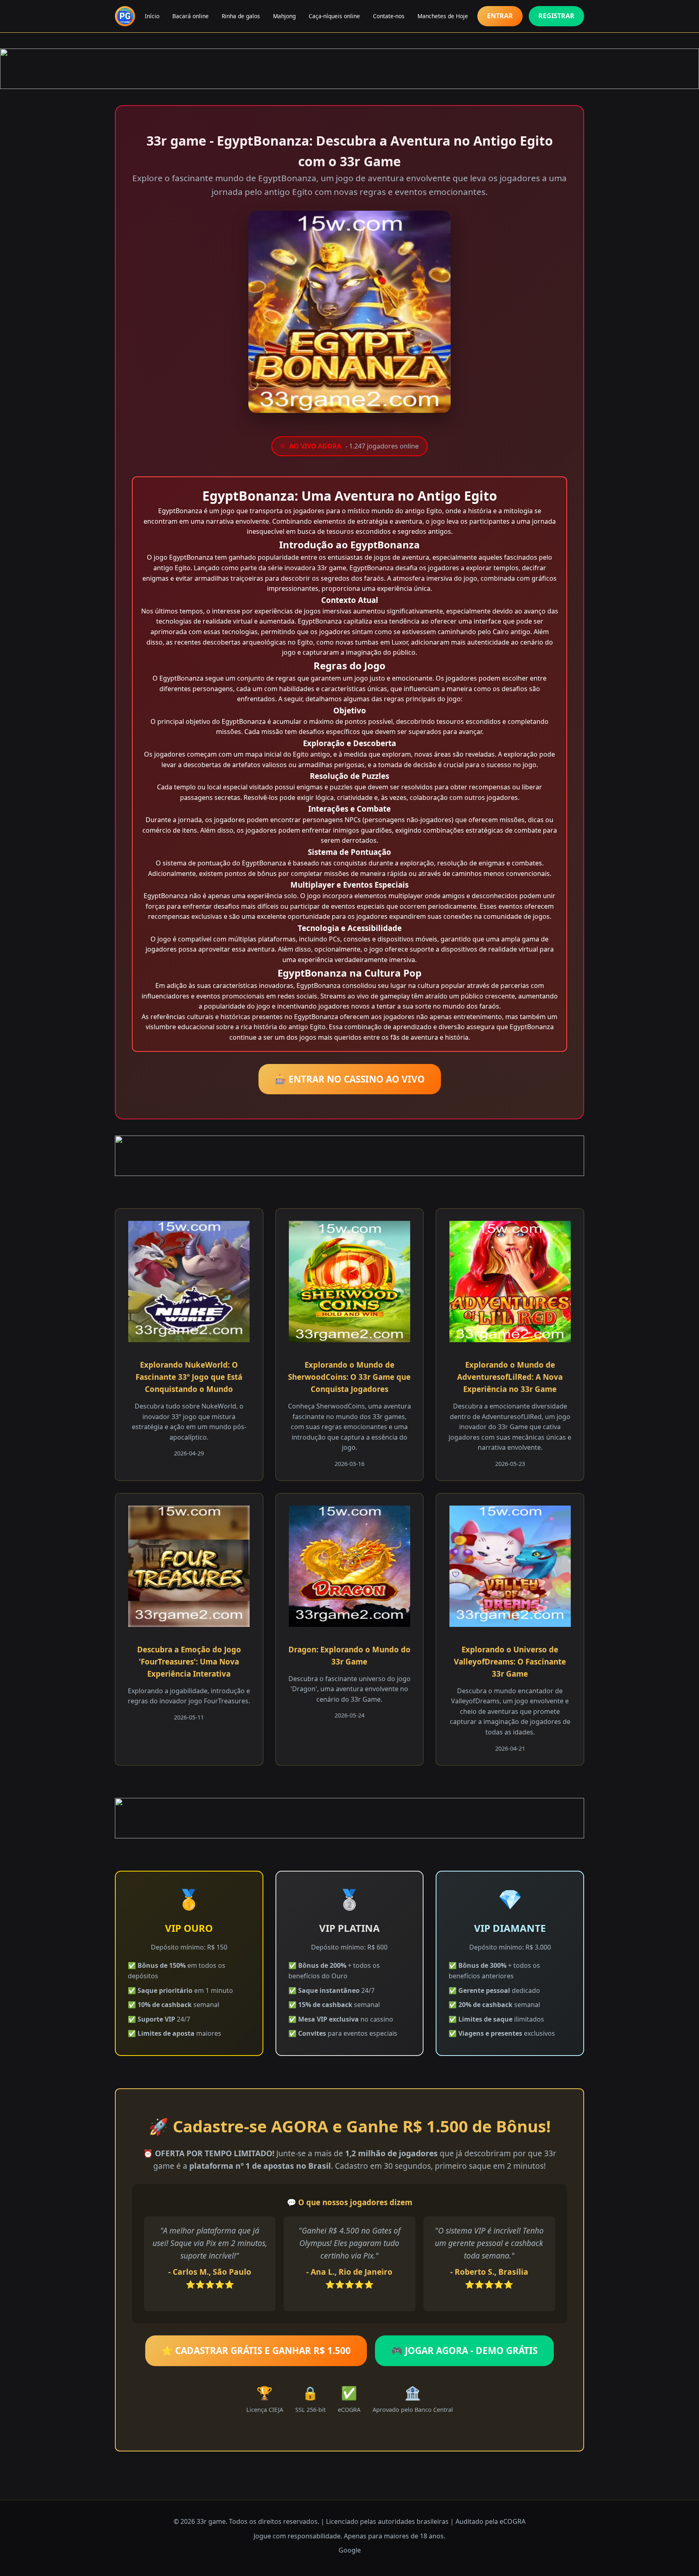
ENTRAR (500, 16)
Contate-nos (389, 16)
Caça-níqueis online (334, 16)
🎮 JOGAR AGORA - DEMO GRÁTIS (464, 2351)
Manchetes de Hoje (443, 16)
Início (152, 16)
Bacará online (191, 16)
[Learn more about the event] (349, 69)
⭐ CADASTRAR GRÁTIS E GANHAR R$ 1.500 (256, 2351)
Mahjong (284, 16)
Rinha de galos (241, 16)
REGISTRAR (556, 16)
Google (350, 2550)
